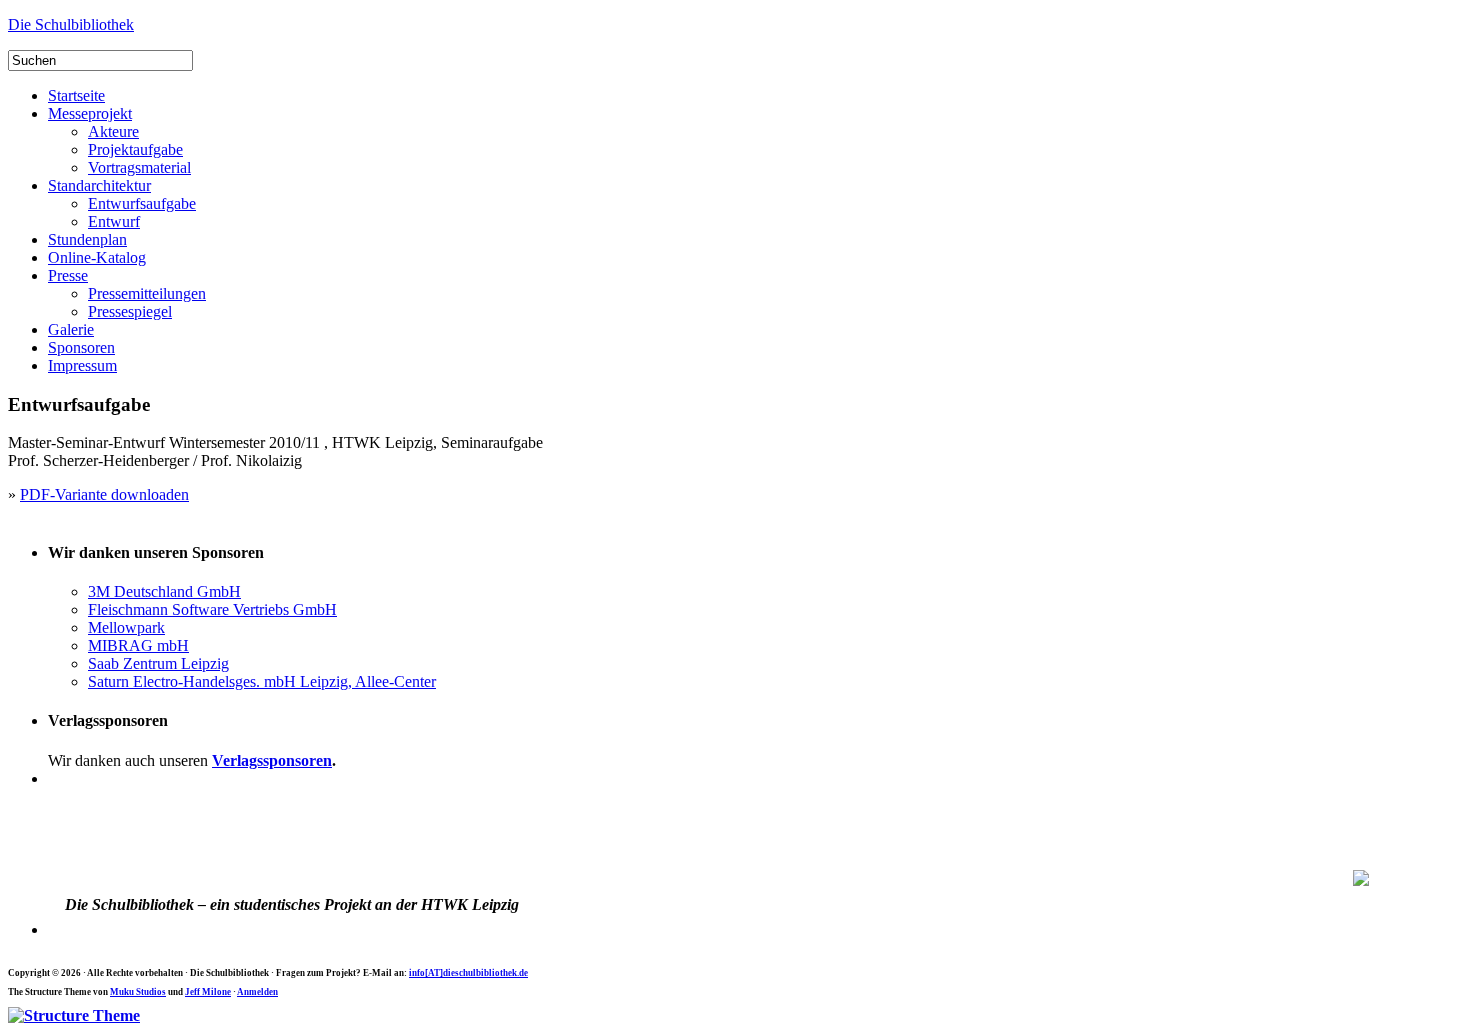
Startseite (76, 95)
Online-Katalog (97, 257)
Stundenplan (87, 239)
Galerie (71, 329)
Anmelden (257, 992)
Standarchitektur (99, 185)
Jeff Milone (208, 992)
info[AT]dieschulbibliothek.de (468, 973)
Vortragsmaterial (139, 167)
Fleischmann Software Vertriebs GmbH (212, 609)
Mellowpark (126, 627)
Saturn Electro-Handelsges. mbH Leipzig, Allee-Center (262, 681)
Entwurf (114, 221)
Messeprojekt (90, 113)
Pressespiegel (130, 311)
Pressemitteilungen (147, 293)
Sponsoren (81, 347)
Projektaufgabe (135, 149)
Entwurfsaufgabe (142, 203)
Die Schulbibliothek (71, 24)
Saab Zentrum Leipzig (158, 663)
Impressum (82, 365)
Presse (68, 275)
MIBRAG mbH (138, 645)
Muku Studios (138, 992)
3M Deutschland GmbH (164, 591)
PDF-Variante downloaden (104, 494)
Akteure (113, 131)
